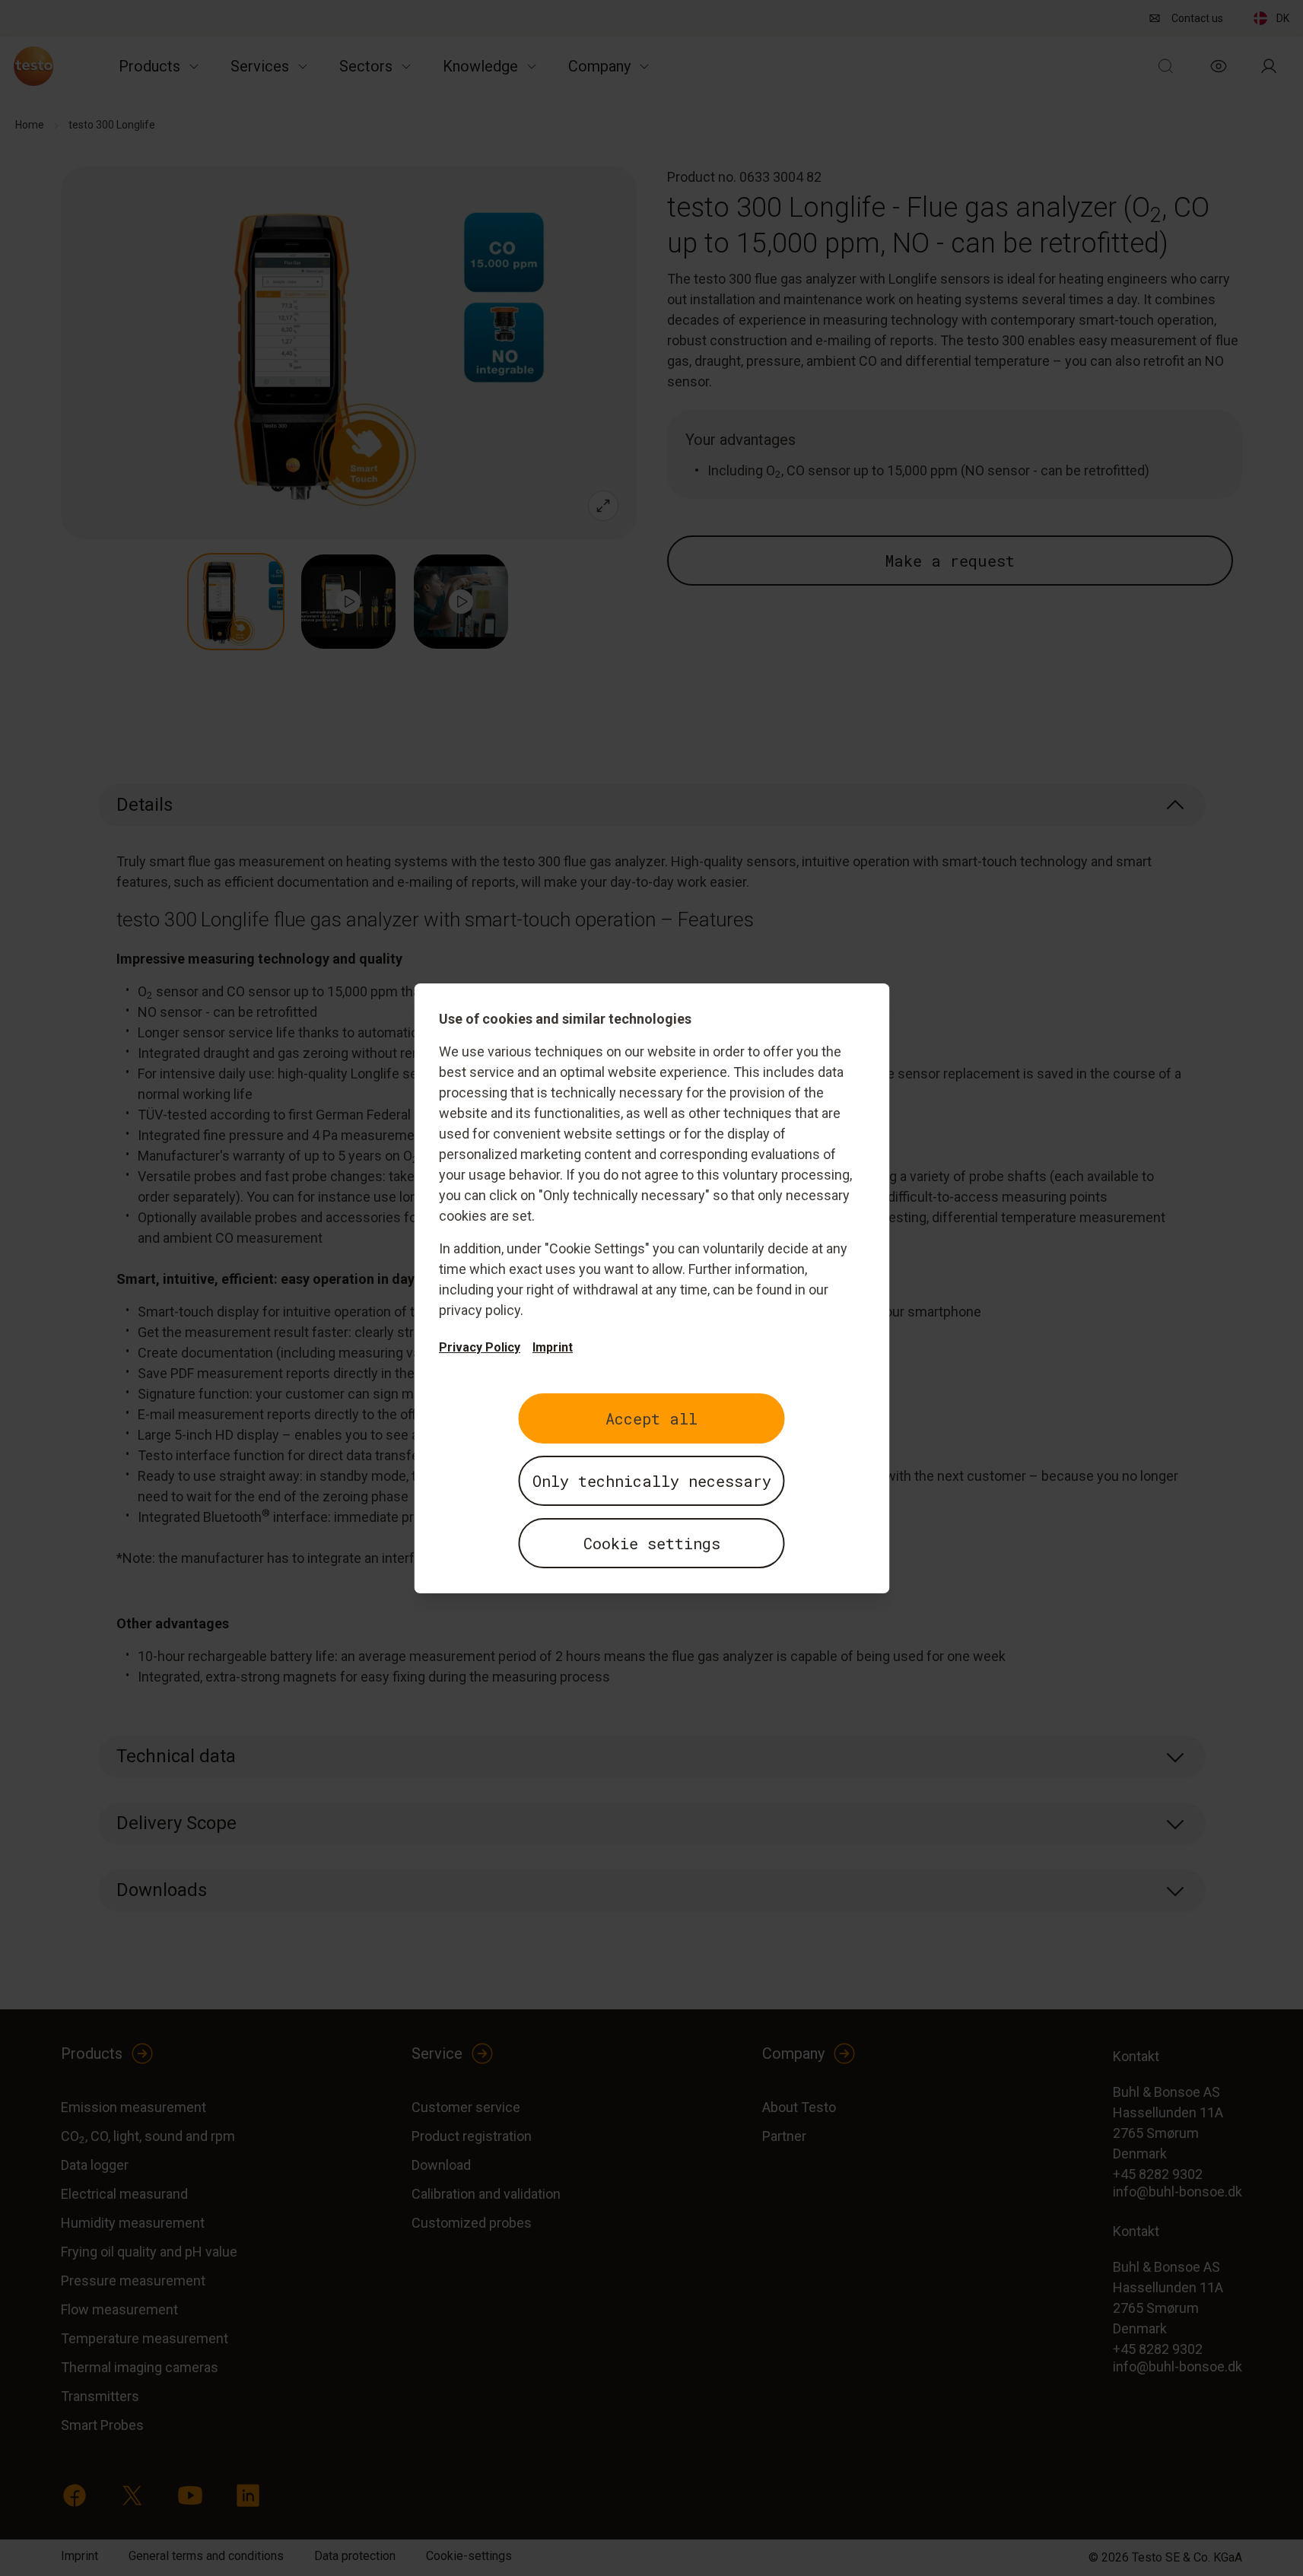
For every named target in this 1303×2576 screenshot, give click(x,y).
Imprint (553, 1347)
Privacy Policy (480, 1347)
